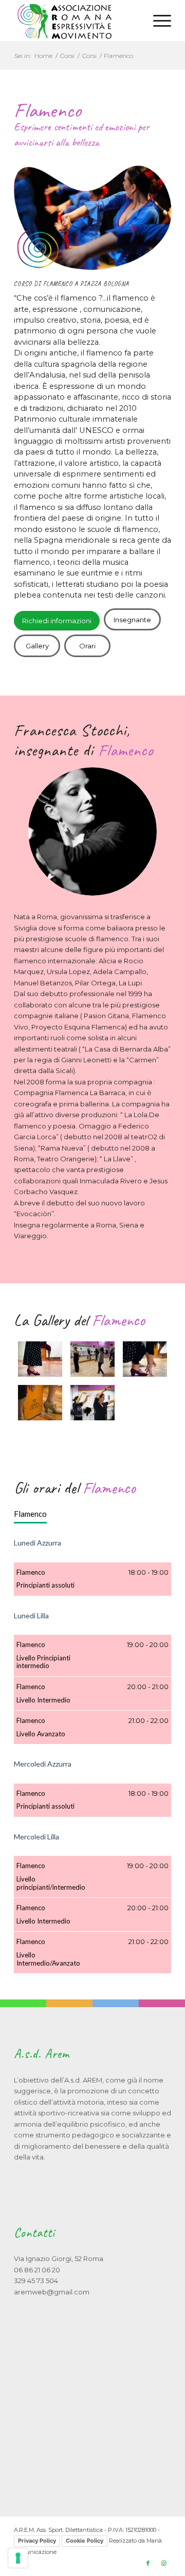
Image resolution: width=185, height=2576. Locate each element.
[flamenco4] (40, 1403)
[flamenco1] (40, 1359)
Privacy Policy (37, 2541)
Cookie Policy (85, 2541)
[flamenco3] (145, 1359)
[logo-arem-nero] (77, 21)
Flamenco (30, 1514)
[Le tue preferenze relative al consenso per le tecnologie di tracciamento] (18, 2558)
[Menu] (157, 21)
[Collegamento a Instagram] (163, 2563)
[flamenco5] (92, 1403)
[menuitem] (157, 21)
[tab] (30, 1514)
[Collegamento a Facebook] (148, 2563)
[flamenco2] (92, 1359)
